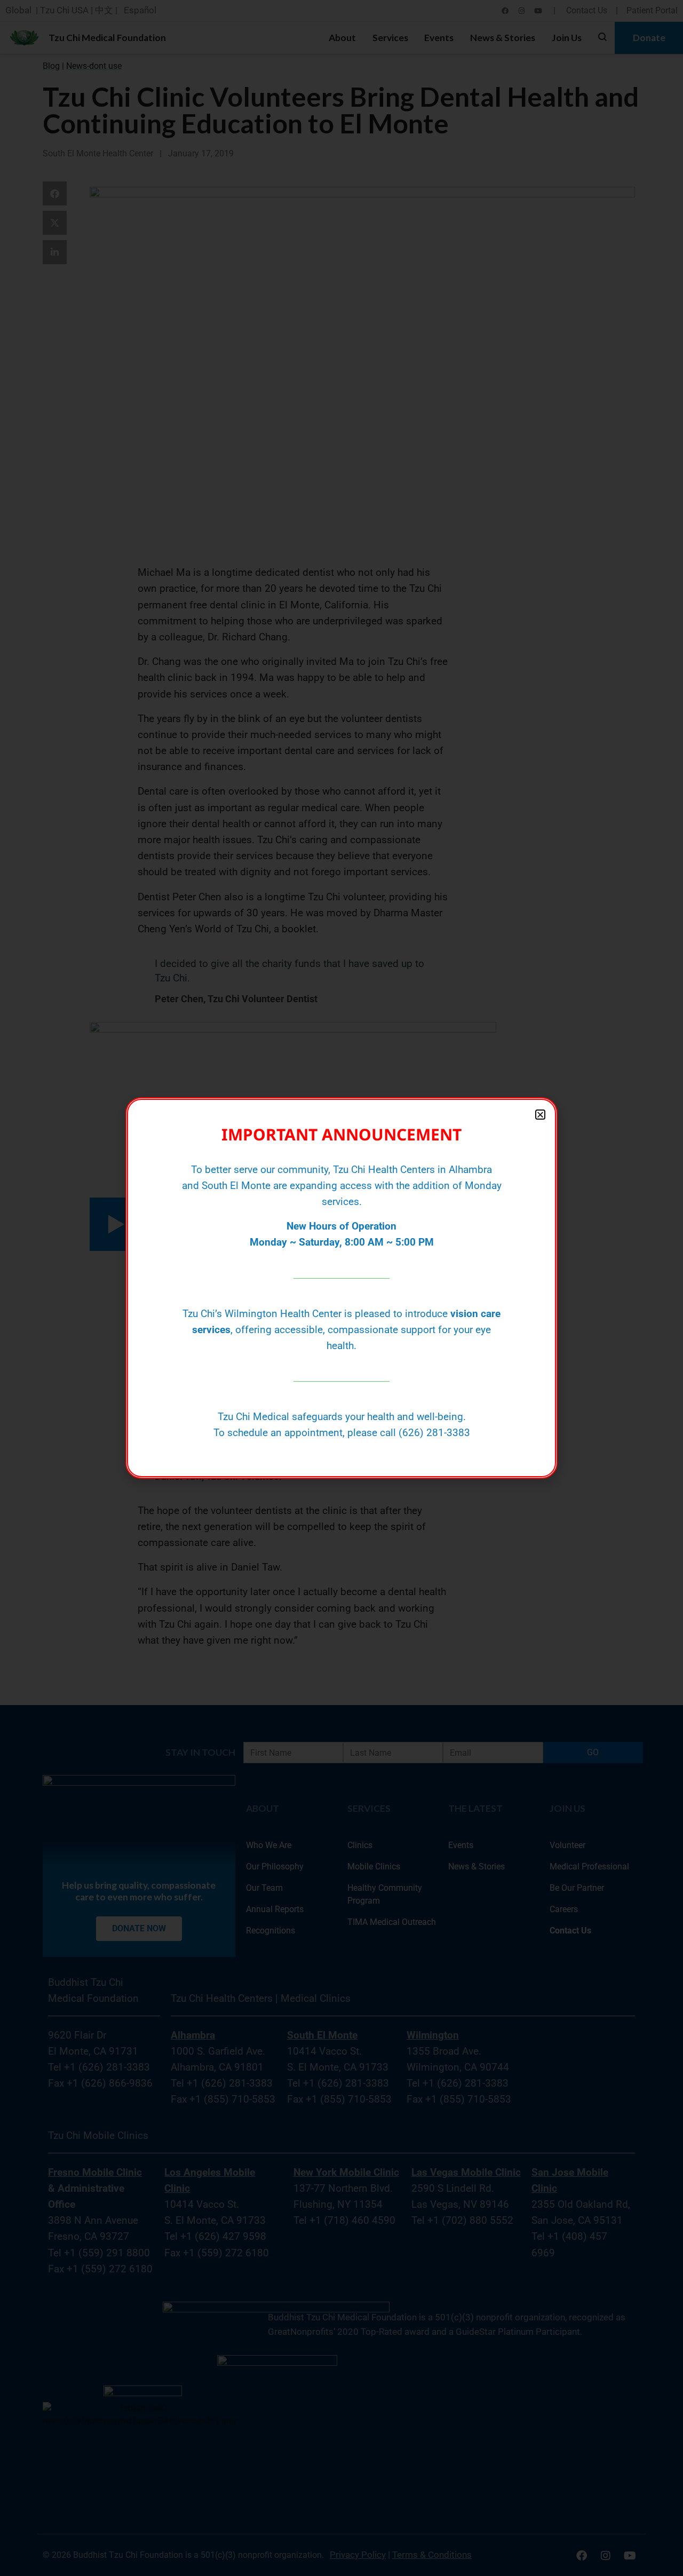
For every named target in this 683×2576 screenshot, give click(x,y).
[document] (341, 1288)
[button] (540, 1115)
